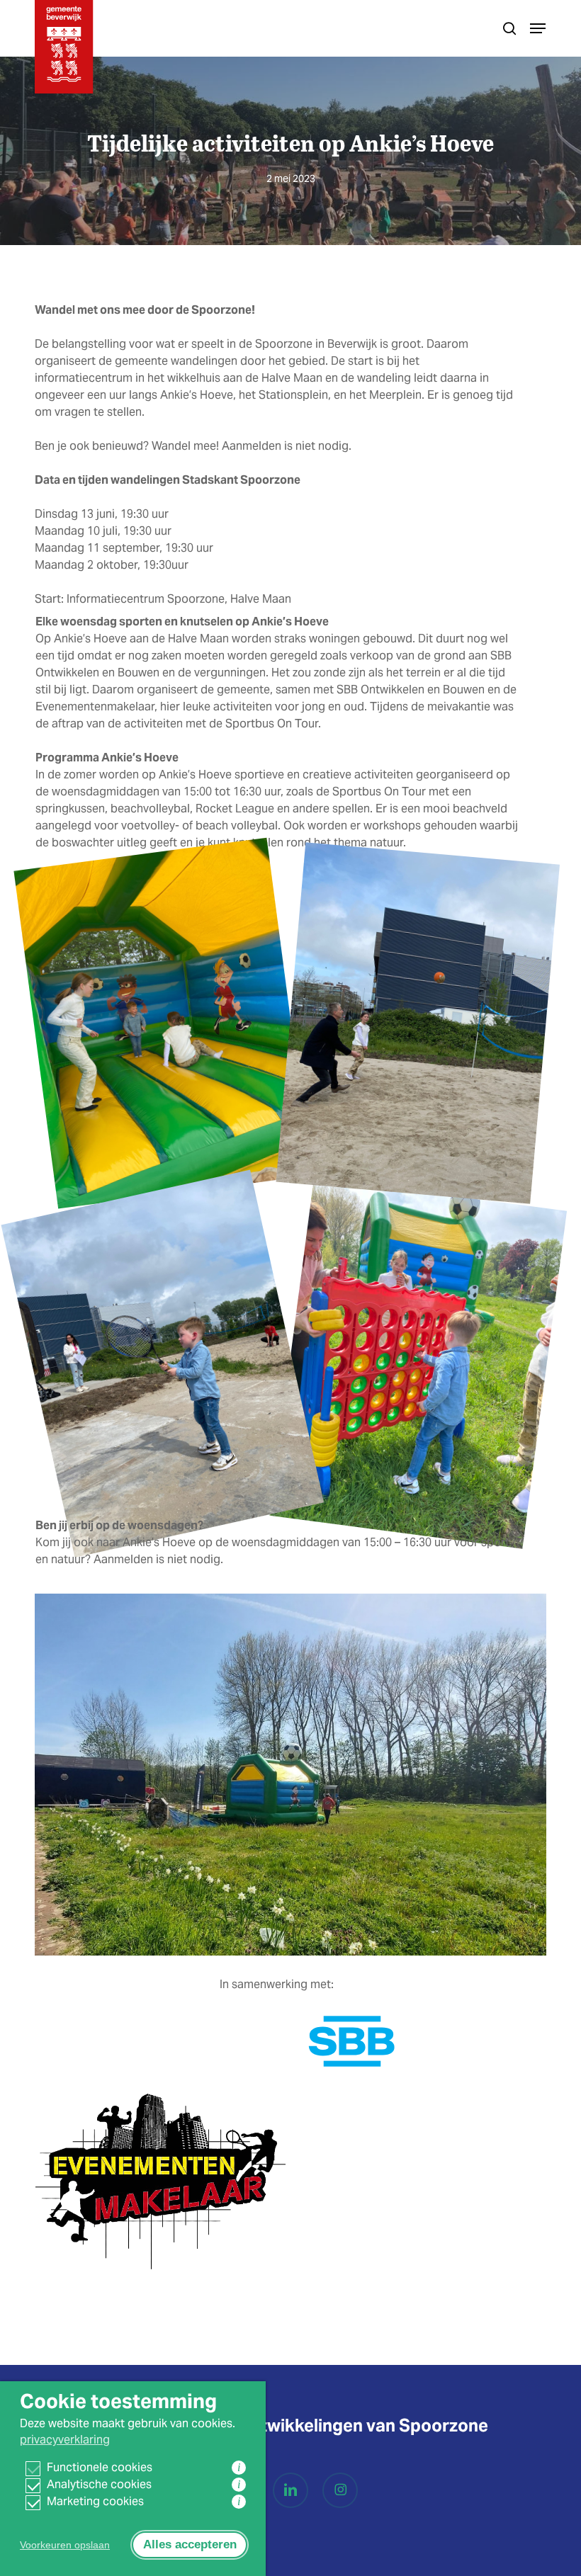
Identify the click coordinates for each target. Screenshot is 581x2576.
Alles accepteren (190, 2544)
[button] (538, 28)
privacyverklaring (65, 2440)
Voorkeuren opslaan (65, 2545)
